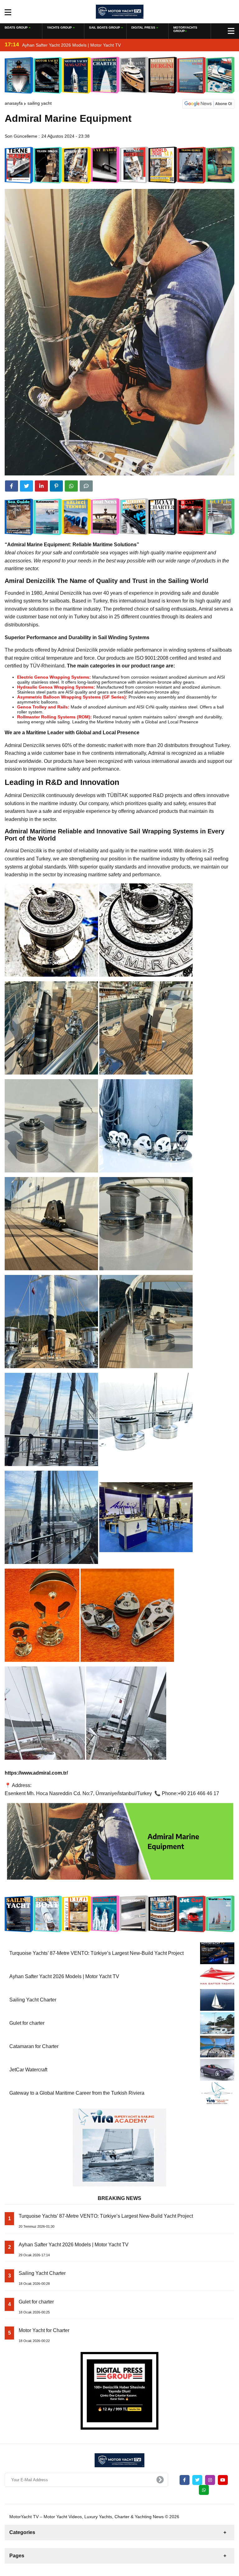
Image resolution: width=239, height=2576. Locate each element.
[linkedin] (41, 486)
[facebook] (12, 486)
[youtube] (223, 2480)
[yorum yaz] (86, 486)
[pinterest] (56, 486)
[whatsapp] (204, 2490)
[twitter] (26, 486)
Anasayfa (14, 103)
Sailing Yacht (40, 103)
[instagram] (210, 2480)
